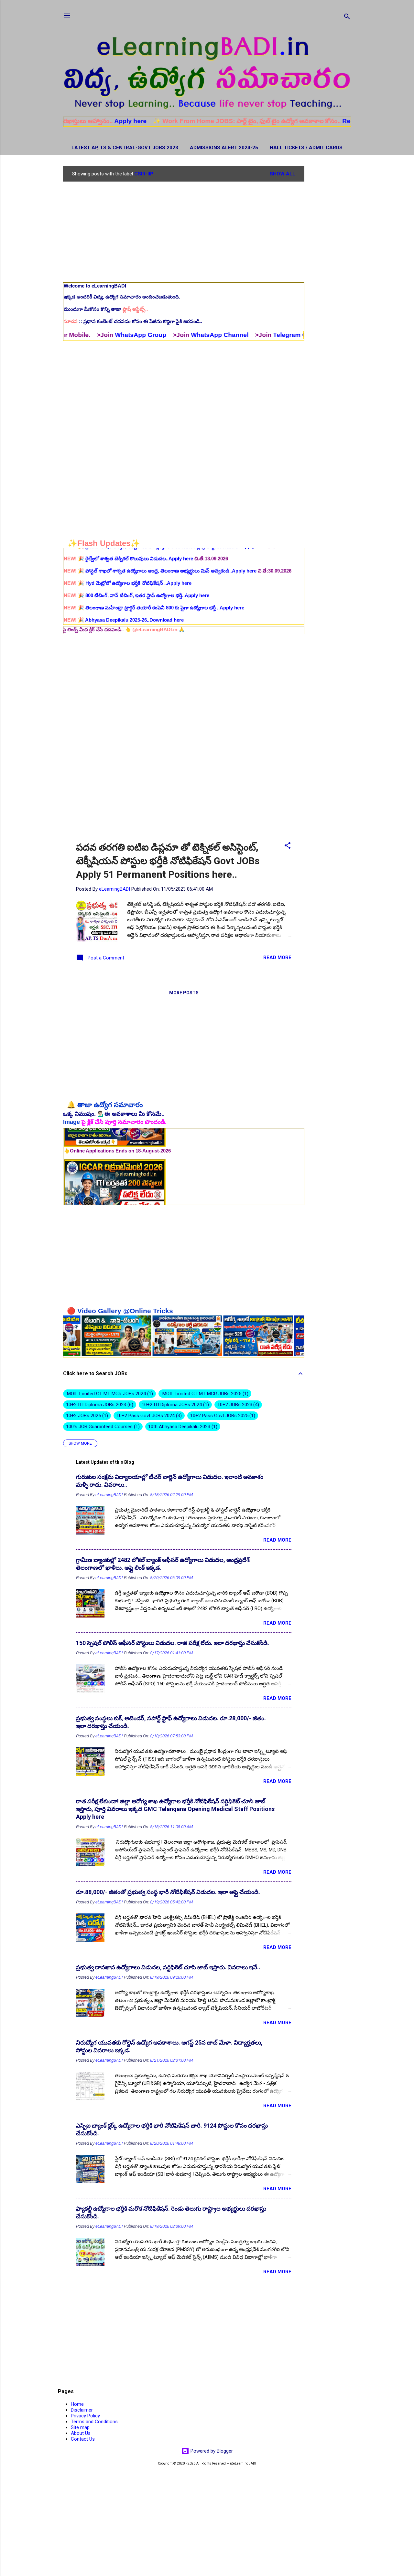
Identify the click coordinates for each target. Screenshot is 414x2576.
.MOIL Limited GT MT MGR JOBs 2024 (109, 1394)
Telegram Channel (232, 335)
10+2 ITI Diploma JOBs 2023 (99, 1405)
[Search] (347, 18)
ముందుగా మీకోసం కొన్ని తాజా (106, 309)
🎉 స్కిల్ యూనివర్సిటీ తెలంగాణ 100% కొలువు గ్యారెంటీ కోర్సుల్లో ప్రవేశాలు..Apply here (156, 574)
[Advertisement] (330, 263)
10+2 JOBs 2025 (86, 1416)
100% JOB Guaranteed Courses (102, 1427)
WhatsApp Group (72, 335)
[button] (288, 847)
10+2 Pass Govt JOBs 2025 (222, 1416)
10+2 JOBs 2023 (238, 1405)
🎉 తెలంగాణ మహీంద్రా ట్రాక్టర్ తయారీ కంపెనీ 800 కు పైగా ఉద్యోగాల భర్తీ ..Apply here (154, 551)
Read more (277, 958)
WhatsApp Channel (151, 335)
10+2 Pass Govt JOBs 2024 (148, 1416)
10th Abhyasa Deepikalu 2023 (182, 1427)
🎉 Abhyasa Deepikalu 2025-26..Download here (124, 563)
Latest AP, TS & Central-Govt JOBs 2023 (125, 148)
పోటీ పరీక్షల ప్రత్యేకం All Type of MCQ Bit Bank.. (186, 599)
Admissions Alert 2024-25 (224, 148)
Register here (295, 121)
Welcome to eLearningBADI (95, 286)
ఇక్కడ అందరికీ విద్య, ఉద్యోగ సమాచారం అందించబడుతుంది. (122, 297)
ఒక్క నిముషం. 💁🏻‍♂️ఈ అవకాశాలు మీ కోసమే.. (114, 1114)
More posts (184, 993)
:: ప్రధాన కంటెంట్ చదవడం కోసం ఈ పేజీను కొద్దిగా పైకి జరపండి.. (133, 321)
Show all (283, 174)
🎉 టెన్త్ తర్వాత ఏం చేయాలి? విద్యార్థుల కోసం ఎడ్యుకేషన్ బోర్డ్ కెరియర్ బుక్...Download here (162, 586)
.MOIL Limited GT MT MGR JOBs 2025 (204, 1394)
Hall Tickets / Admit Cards (306, 148)
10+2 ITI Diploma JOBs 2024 (174, 1405)
